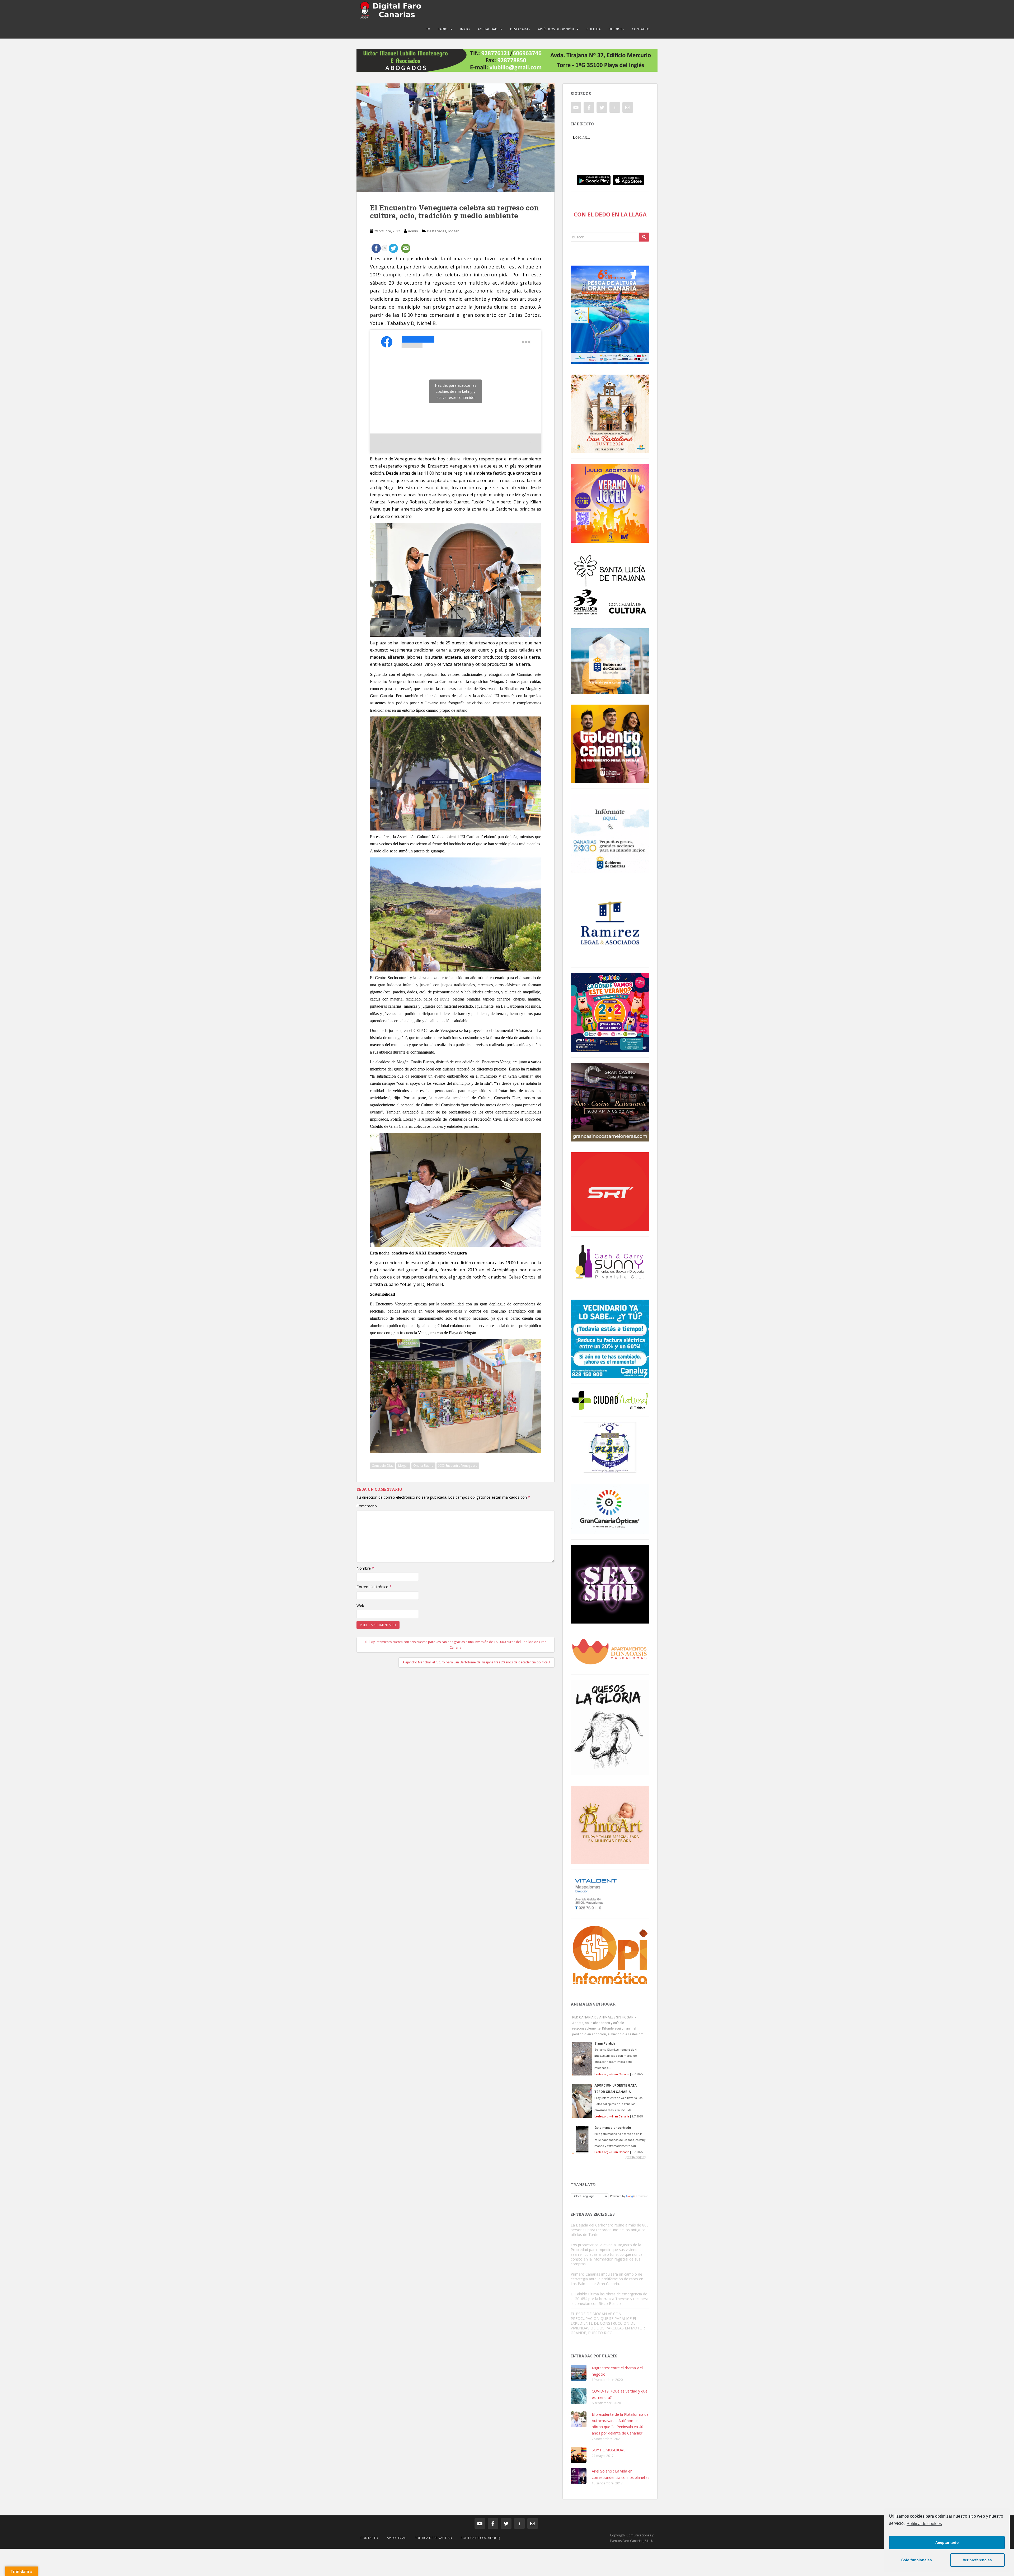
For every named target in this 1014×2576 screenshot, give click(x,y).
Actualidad (488, 29)
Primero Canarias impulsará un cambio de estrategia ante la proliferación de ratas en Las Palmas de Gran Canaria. (607, 2279)
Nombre (365, 1568)
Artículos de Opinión (556, 29)
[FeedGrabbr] (610, 2157)
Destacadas (520, 29)
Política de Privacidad (433, 2538)
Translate (642, 2196)
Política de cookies (924, 2524)
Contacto (641, 29)
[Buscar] (644, 237)
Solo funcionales (917, 2560)
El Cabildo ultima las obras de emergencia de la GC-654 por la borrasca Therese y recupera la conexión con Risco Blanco (609, 2299)
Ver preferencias (977, 2560)
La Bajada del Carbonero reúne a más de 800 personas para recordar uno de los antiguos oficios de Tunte (610, 2230)
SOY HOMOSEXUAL (609, 2450)
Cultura (594, 29)
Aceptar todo (947, 2542)
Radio (443, 29)
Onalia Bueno (423, 1466)
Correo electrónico (374, 1587)
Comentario (367, 1506)
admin (413, 231)
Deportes (616, 29)
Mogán (454, 231)
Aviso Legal (396, 2538)
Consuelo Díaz (383, 1466)
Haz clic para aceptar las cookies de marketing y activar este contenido (456, 391)
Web (360, 1605)
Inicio (465, 29)
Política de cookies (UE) (480, 2538)
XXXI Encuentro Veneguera (458, 1466)
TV (428, 29)
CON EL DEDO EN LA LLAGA (610, 214)
